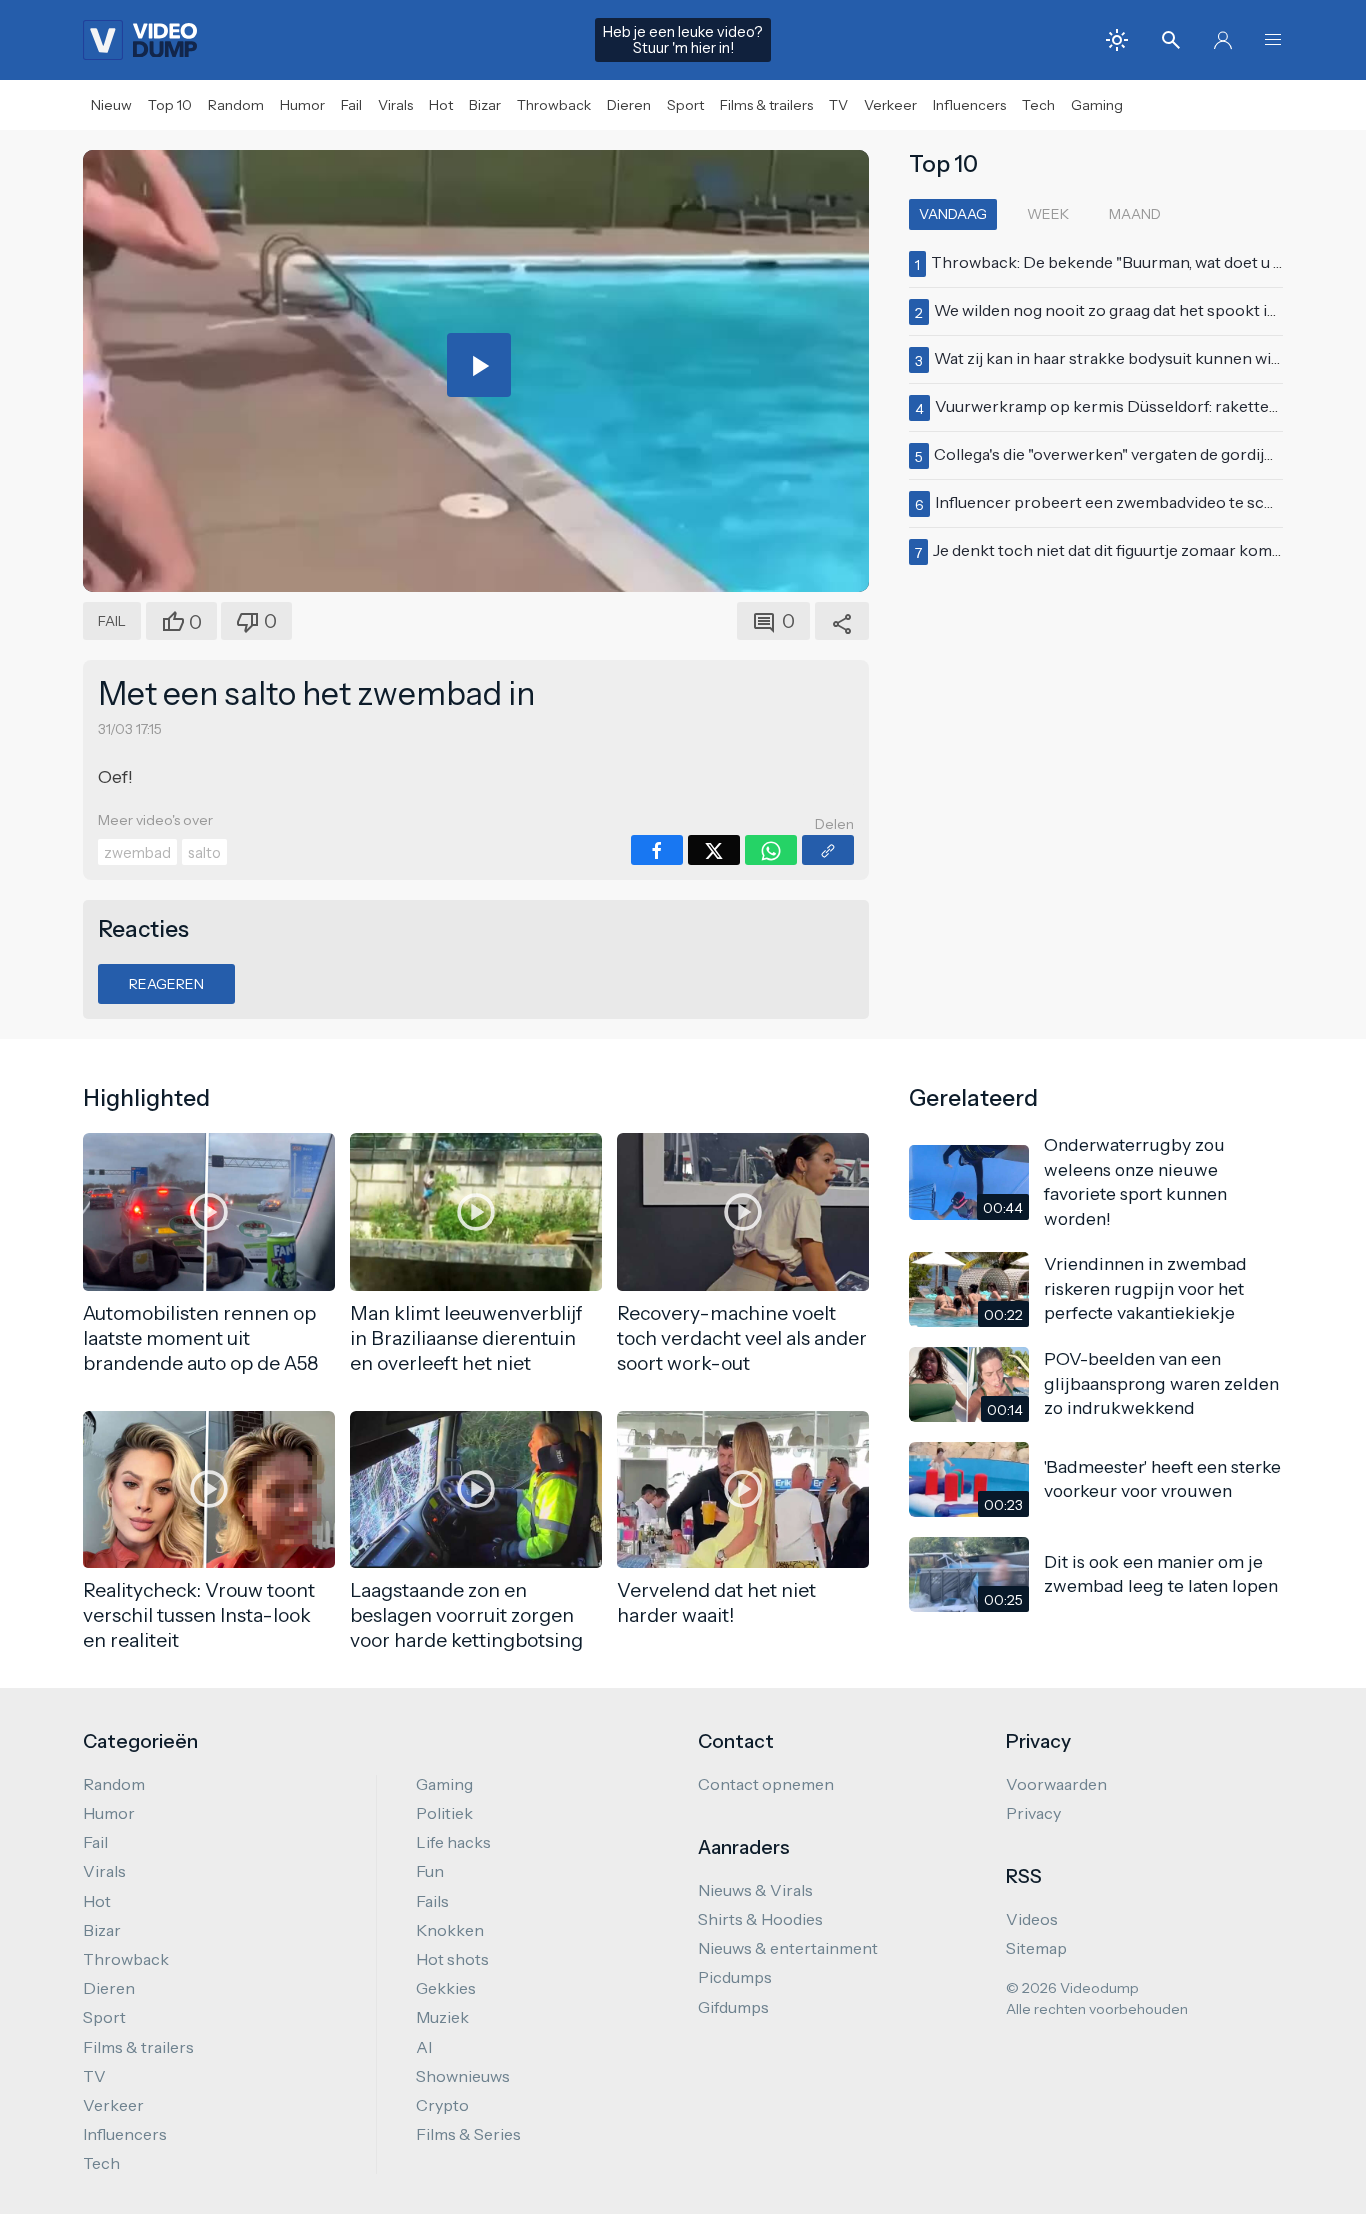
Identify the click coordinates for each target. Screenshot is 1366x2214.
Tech (1038, 105)
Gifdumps (733, 2007)
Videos (1032, 1919)
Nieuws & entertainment (788, 1948)
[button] (1273, 40)
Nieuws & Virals (755, 1890)
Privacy (1033, 1813)
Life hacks (453, 1842)
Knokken (450, 1930)
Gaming (1097, 105)
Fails (432, 1901)
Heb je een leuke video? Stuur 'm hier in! (683, 40)
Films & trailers (766, 105)
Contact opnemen (766, 1784)
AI (424, 2047)
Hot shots (452, 1959)
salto (204, 853)
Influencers (969, 105)
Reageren (166, 984)
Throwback (554, 105)
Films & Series (468, 2134)
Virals (395, 105)
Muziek (442, 2017)
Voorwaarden (1056, 1784)
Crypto (442, 2105)
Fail (351, 105)
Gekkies (446, 1988)
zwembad (137, 853)
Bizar (485, 105)
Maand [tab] (1135, 214)
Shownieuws (463, 2076)
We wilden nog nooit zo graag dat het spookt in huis (1122, 310)
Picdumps (735, 1977)
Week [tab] (1048, 214)
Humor (302, 105)
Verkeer (890, 105)
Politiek (444, 1813)
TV (838, 105)
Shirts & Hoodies (760, 1919)
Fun (430, 1871)
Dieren (629, 105)
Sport (685, 105)
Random (236, 105)
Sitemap (1036, 1948)
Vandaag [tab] (953, 214)
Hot (441, 105)
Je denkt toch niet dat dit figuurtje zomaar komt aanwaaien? (1149, 550)
